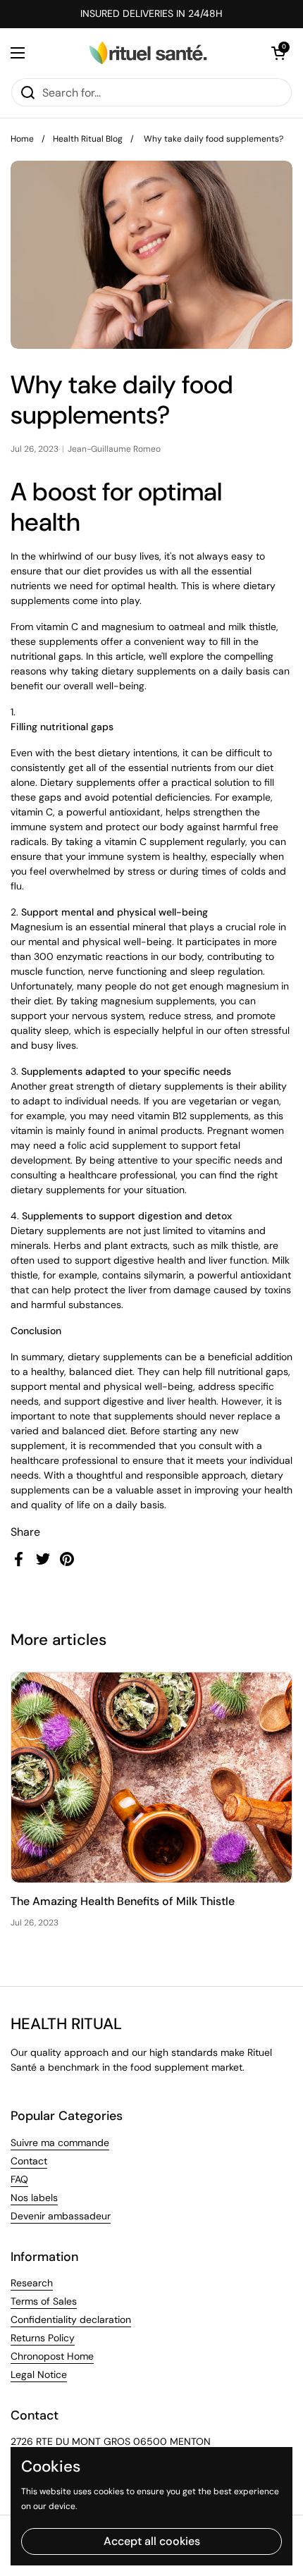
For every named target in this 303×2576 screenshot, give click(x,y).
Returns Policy (43, 2338)
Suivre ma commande (60, 2143)
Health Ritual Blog (88, 139)
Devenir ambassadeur (61, 2216)
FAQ (19, 2179)
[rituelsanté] (148, 53)
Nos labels (34, 2198)
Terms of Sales (44, 2301)
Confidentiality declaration (71, 2319)
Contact (29, 2161)
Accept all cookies (152, 2541)
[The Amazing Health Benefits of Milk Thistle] (151, 1778)
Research (32, 2283)
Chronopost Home (52, 2356)
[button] (278, 53)
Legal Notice (39, 2374)
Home (22, 139)
